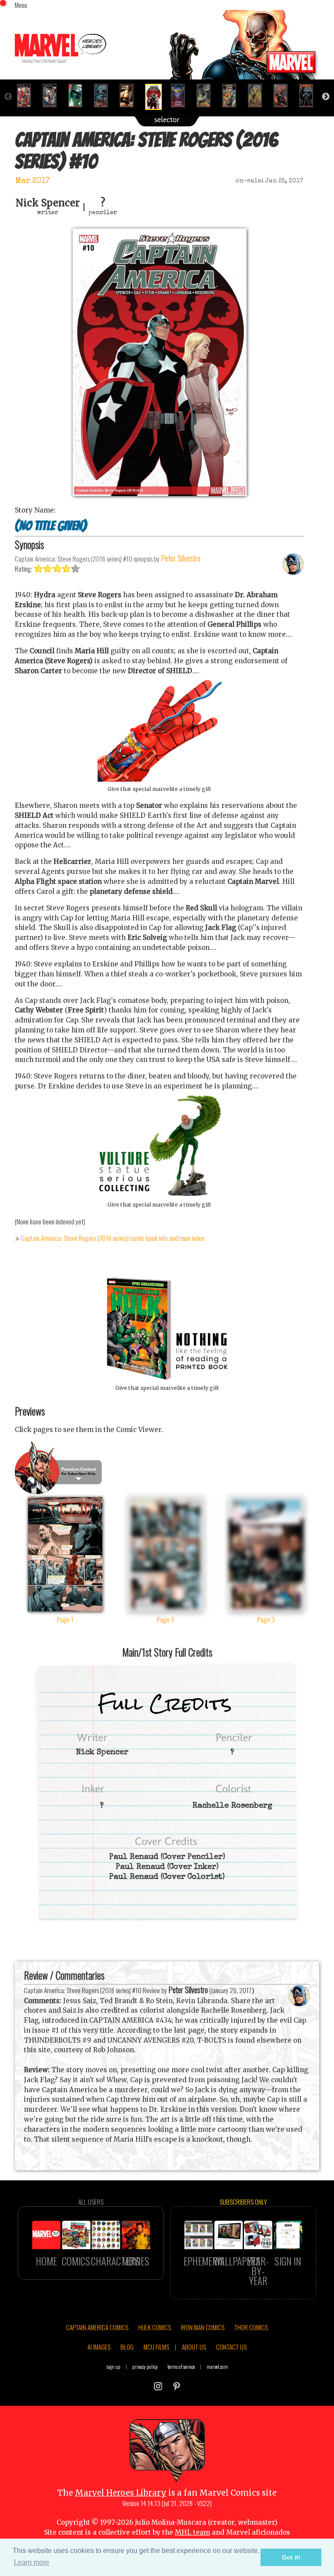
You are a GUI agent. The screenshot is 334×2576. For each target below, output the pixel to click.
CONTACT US (231, 2347)
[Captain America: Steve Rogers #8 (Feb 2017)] (105, 96)
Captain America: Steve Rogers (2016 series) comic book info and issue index (113, 1238)
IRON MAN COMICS (203, 2327)
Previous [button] (8, 97)
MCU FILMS (156, 2347)
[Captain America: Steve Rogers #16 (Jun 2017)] (310, 96)
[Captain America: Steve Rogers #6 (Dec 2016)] (53, 96)
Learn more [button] (32, 2562)
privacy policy (145, 2366)
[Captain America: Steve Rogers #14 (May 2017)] (259, 96)
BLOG (127, 2347)
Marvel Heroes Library (121, 2493)
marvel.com (217, 2366)
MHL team (192, 2532)
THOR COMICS (251, 2327)
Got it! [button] (291, 2557)
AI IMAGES (99, 2347)
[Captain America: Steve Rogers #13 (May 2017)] (233, 96)
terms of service (181, 2366)
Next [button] (326, 97)
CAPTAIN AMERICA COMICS (97, 2327)
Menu (21, 5)
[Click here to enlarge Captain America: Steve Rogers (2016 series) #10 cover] (160, 494)
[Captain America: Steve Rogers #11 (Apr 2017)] (182, 96)
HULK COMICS (155, 2327)
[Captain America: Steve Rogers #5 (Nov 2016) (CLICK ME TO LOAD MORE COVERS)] (28, 96)
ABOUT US (194, 2347)
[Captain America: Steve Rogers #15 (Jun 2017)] (284, 96)
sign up (114, 2366)
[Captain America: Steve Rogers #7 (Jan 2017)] (79, 96)
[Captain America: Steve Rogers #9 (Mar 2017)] (130, 96)
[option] (28, 96)
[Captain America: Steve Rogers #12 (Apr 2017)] (207, 96)
